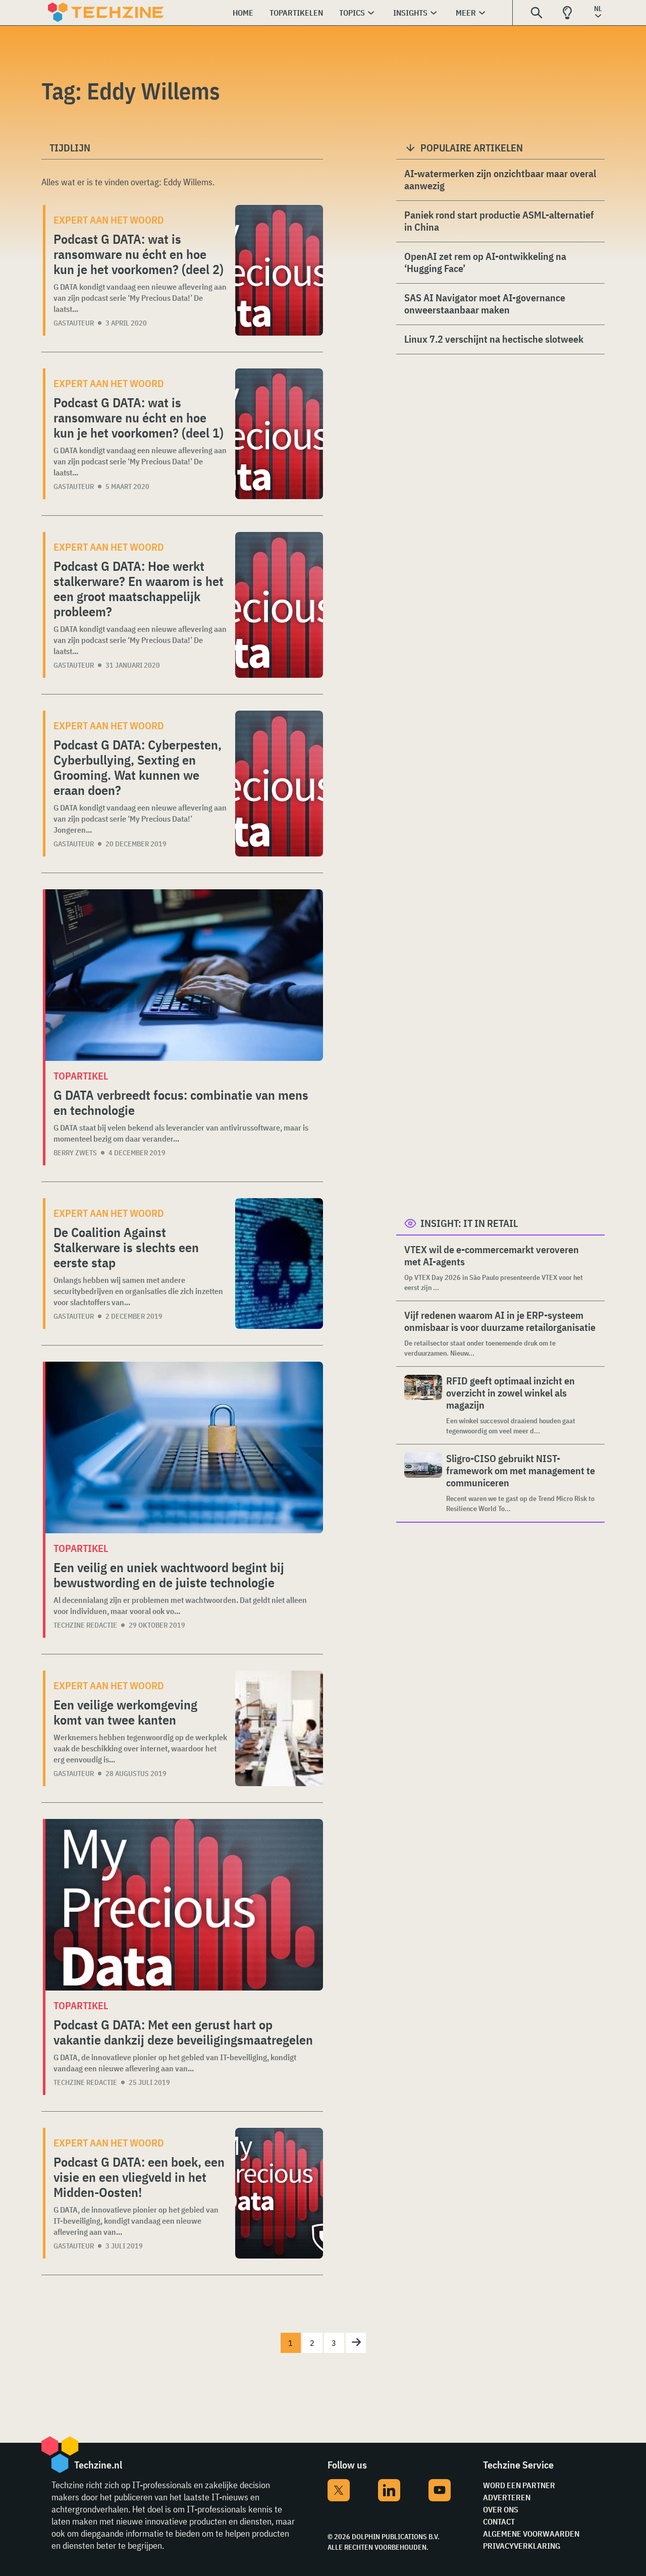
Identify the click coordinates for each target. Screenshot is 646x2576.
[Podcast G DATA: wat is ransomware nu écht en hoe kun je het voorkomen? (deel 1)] (279, 434)
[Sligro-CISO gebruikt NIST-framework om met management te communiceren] (423, 1483)
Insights (410, 13)
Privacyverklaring (522, 2546)
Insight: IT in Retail (469, 1223)
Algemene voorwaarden (531, 2534)
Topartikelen (296, 13)
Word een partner (519, 2485)
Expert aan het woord (109, 220)
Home (243, 13)
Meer (466, 13)
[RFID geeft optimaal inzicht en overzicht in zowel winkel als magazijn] (423, 1405)
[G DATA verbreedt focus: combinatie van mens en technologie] (184, 975)
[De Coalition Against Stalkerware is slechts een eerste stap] (279, 1264)
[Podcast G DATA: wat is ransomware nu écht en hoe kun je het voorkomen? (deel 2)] (279, 270)
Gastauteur (74, 323)
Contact (499, 2521)
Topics (352, 13)
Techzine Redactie (85, 1625)
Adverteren (507, 2497)
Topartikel (81, 1076)
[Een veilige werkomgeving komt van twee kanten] (279, 1728)
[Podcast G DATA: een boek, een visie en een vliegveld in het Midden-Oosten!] (279, 2193)
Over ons (501, 2509)
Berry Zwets (75, 1153)
